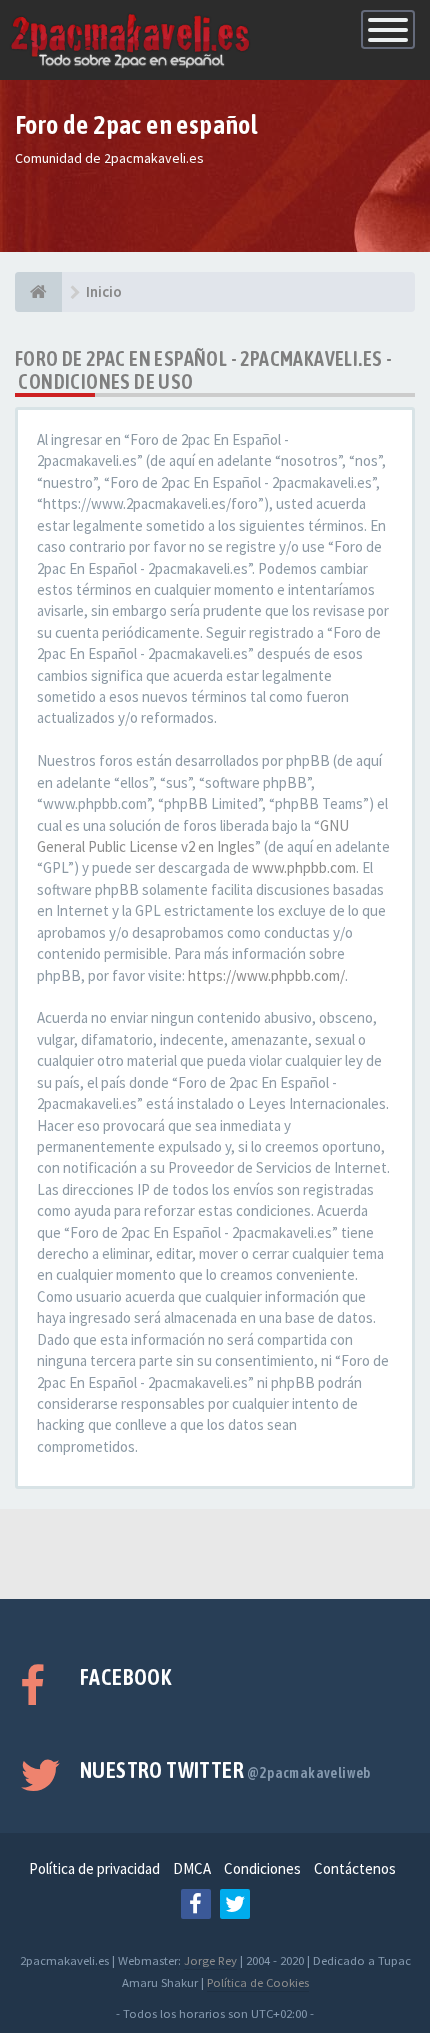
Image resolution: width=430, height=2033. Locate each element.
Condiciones (262, 1868)
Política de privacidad (94, 1868)
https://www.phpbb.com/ (266, 975)
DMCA (192, 1868)
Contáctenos (355, 1868)
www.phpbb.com (304, 867)
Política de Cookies (258, 1982)
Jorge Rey (210, 1960)
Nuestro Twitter (225, 1770)
